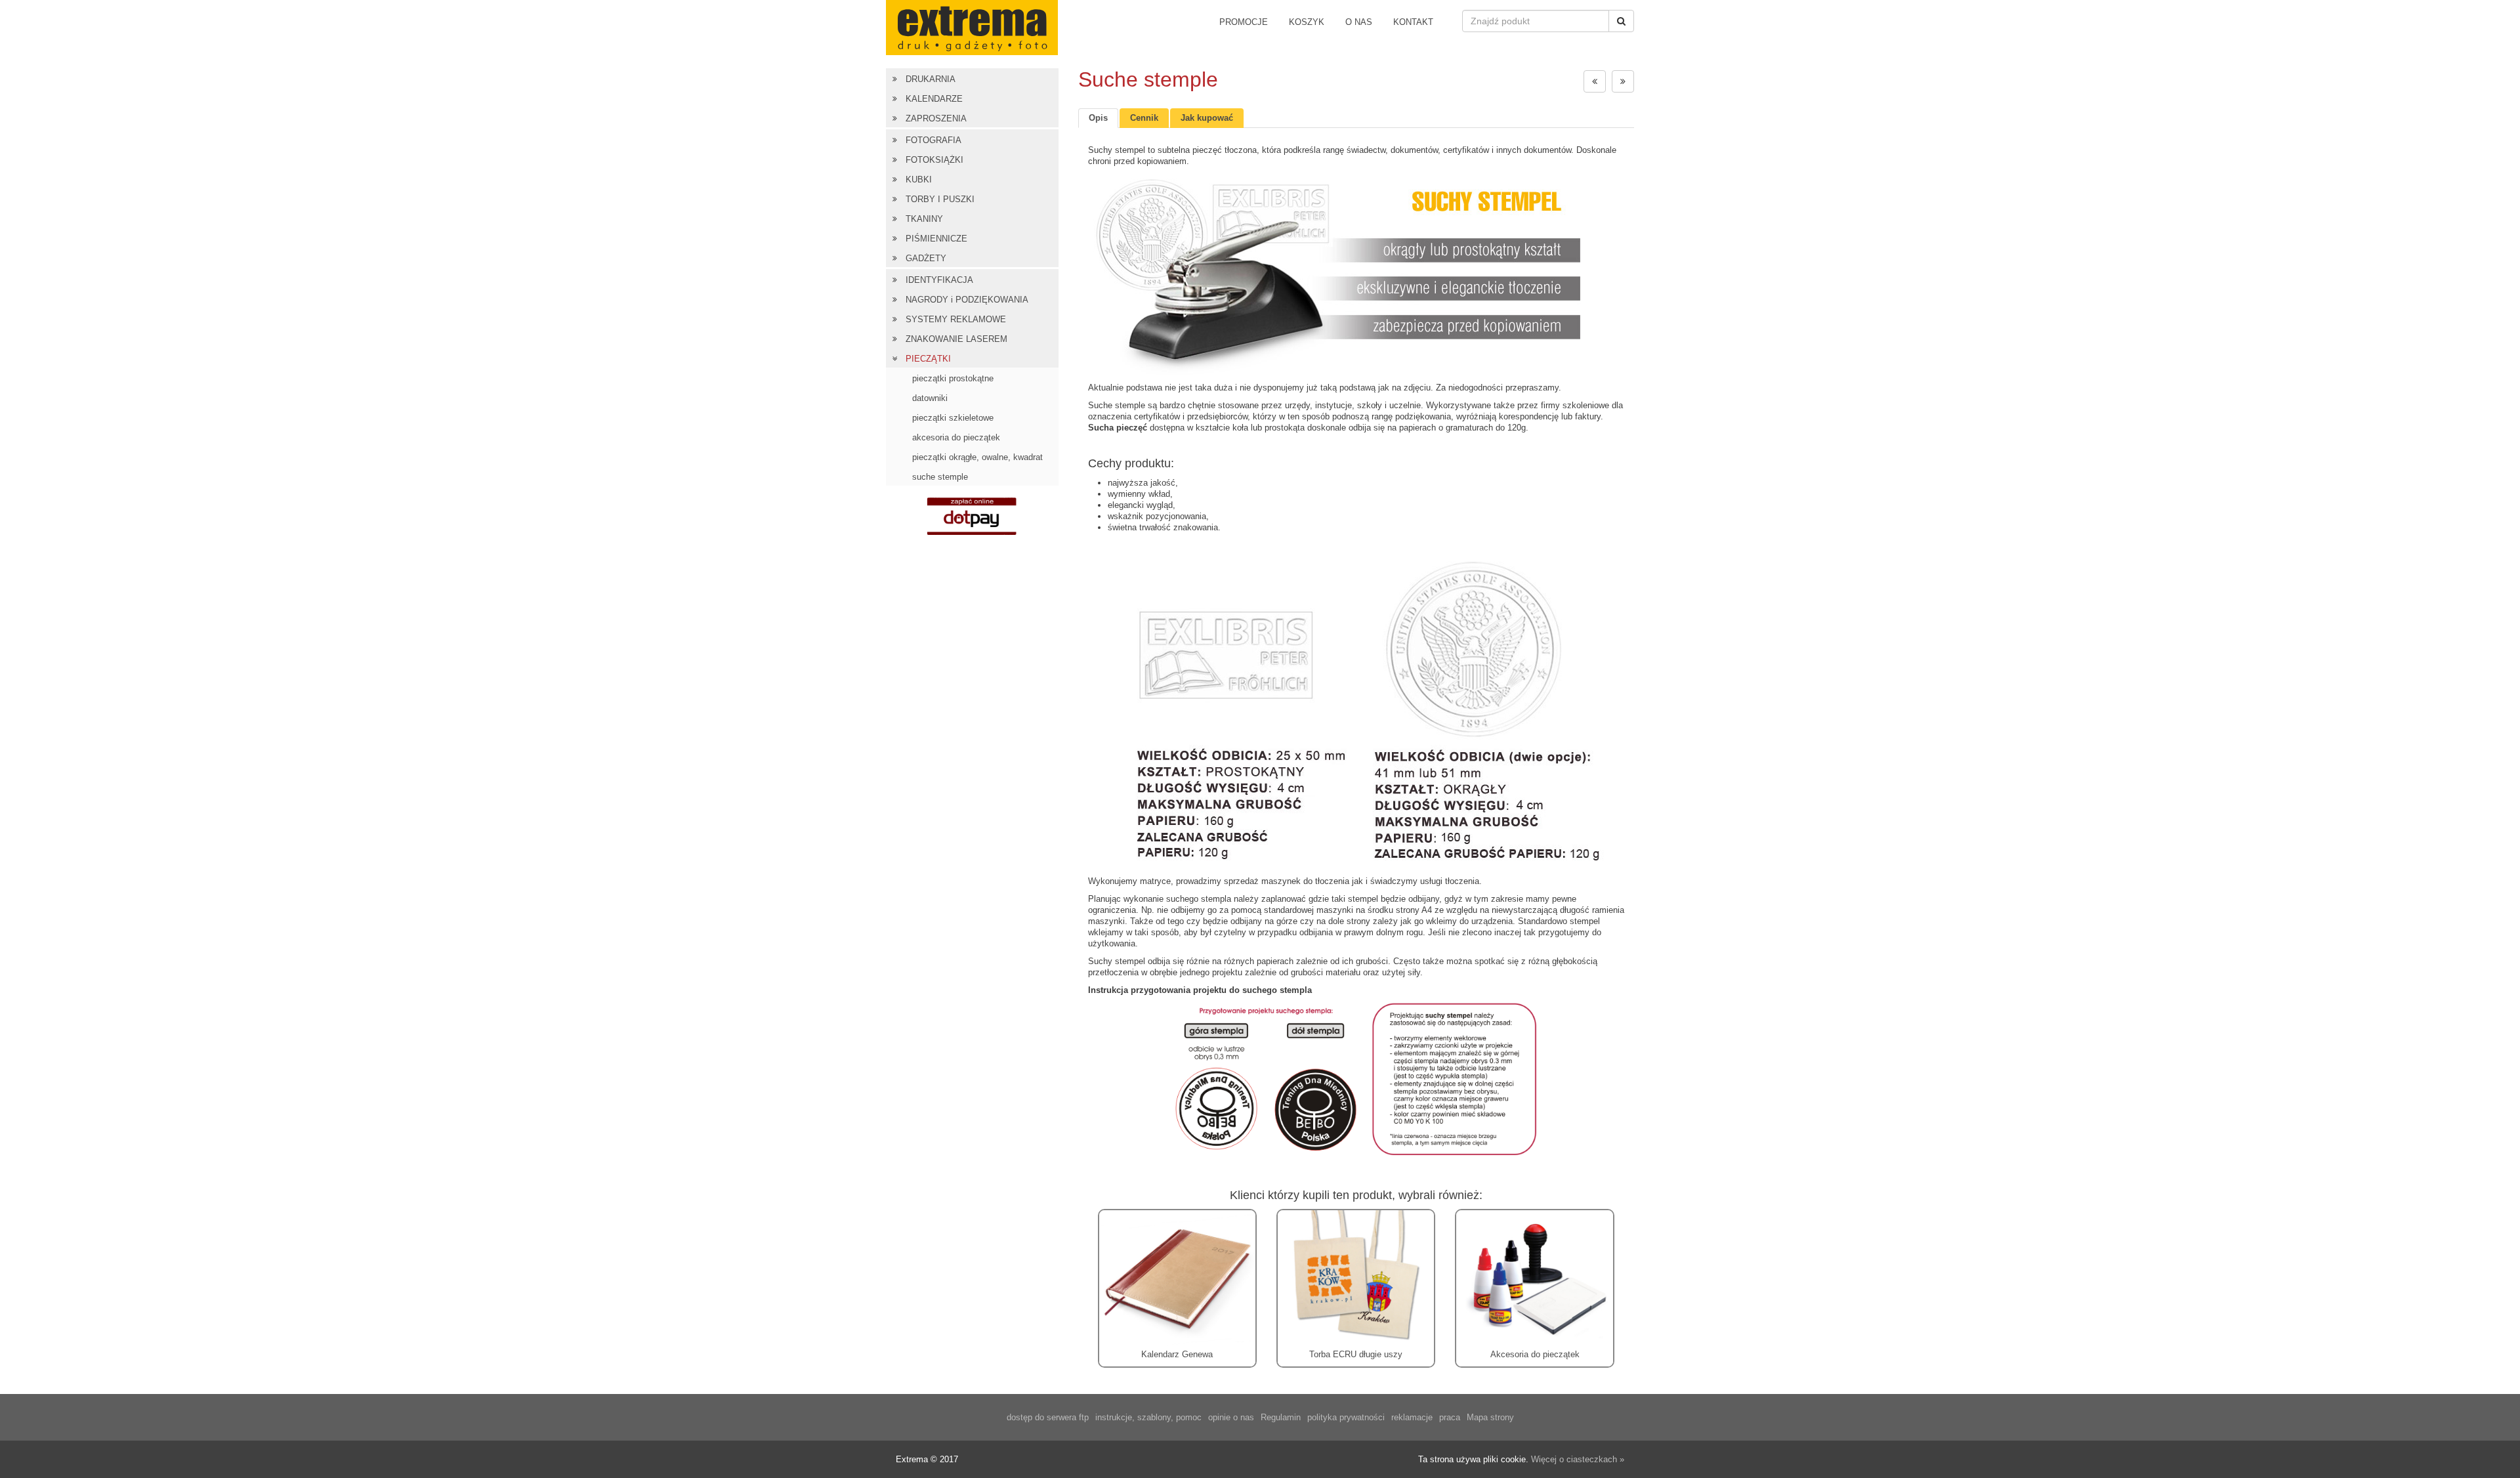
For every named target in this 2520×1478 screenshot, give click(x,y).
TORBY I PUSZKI (940, 199)
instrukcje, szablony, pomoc (1148, 1417)
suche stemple (940, 477)
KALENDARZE (934, 99)
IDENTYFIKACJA (939, 280)
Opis (1098, 118)
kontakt (1413, 22)
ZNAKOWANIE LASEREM (956, 339)
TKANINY (924, 219)
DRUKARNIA (931, 79)
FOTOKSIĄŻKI (934, 160)
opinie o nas (1231, 1417)
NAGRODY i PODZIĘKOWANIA (967, 300)
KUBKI (919, 179)
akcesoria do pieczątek (956, 437)
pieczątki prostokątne (953, 378)
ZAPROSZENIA (936, 118)
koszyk (1307, 22)
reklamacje (1412, 1417)
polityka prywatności (1346, 1417)
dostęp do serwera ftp (1048, 1417)
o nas (1359, 22)
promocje (1244, 22)
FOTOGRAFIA (934, 140)
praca (1450, 1417)
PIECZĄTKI (928, 359)
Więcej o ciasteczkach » (1578, 1459)
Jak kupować (1207, 118)
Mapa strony (1490, 1417)
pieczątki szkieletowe (953, 418)
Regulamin (1281, 1417)
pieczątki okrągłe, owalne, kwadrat (977, 457)
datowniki (930, 398)
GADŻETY (926, 258)
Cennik (1144, 118)
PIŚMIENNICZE (936, 239)
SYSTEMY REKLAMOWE (956, 319)
